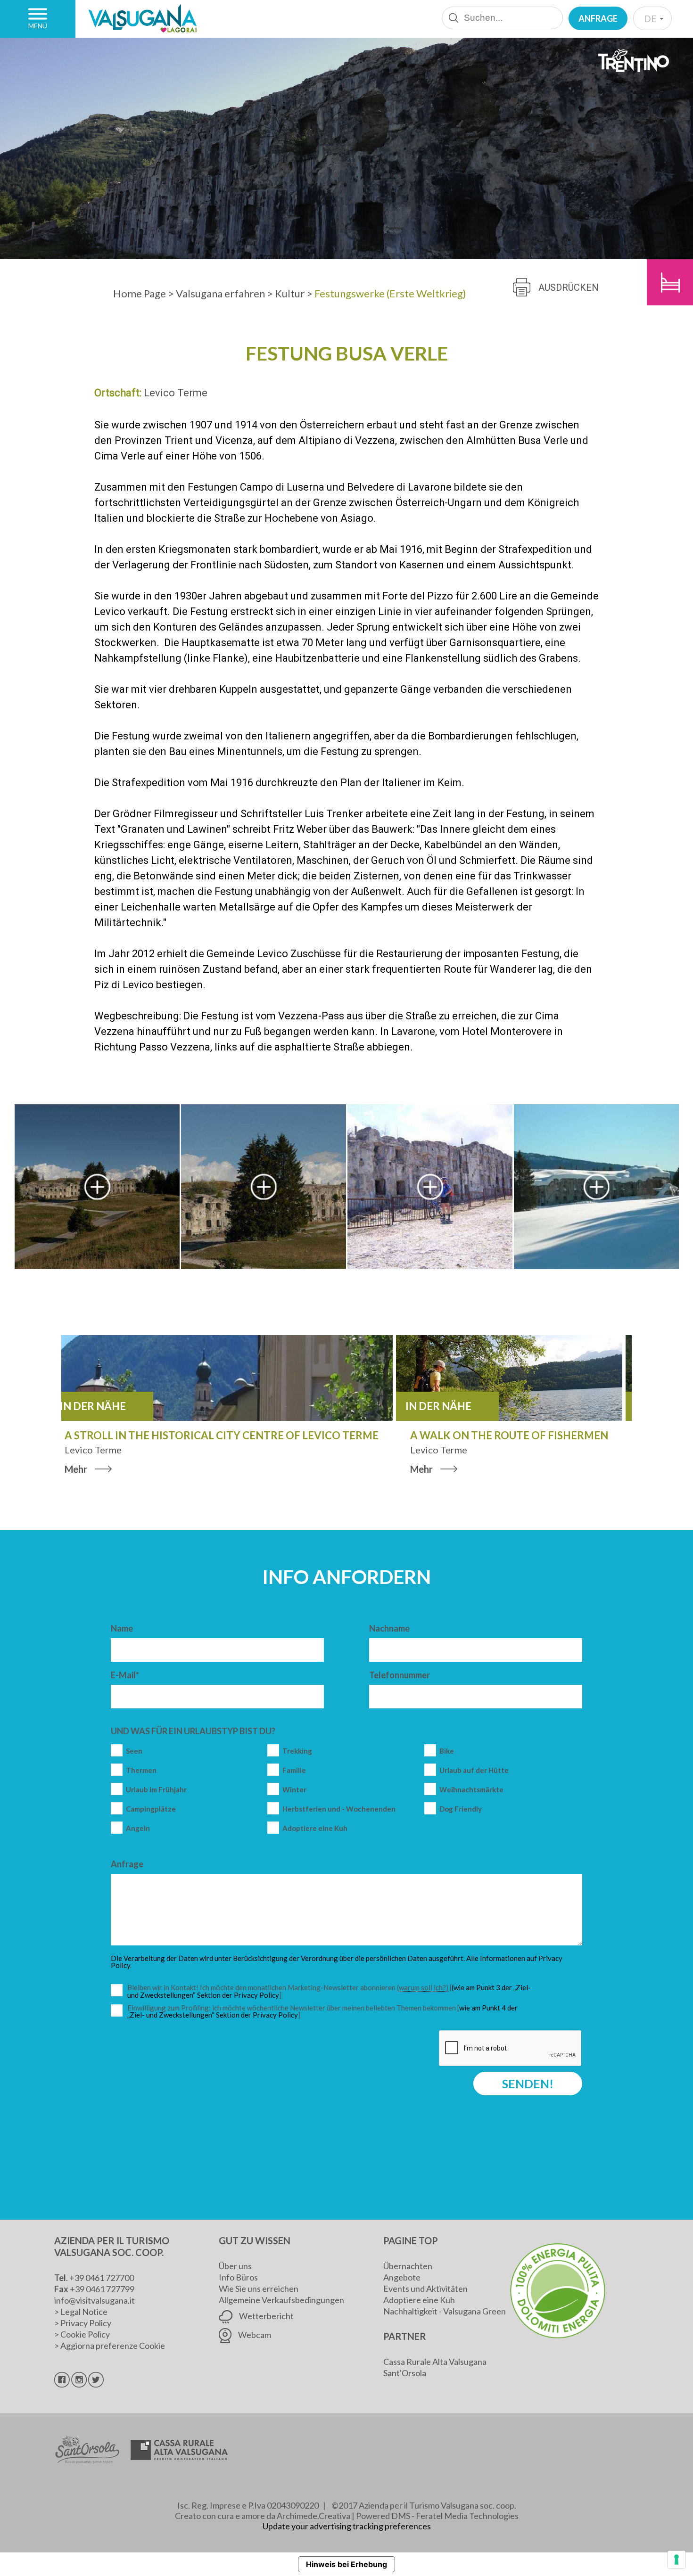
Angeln (138, 1828)
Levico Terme (176, 393)
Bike (447, 1751)
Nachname (389, 1628)
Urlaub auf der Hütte (474, 1770)
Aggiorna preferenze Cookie (113, 2346)
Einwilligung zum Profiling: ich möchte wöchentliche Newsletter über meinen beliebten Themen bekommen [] (322, 2012)
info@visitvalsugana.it (95, 2300)
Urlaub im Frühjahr (156, 1790)
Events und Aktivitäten (425, 2289)
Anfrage (598, 18)
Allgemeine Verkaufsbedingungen (281, 2300)
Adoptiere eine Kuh (315, 1828)
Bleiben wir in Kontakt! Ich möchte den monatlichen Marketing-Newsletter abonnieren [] (331, 1991)
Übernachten (408, 2266)
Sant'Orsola (405, 2373)
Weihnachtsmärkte (471, 1790)
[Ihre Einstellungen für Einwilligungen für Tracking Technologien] (676, 2560)
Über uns (235, 2266)
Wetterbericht (266, 2316)
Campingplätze (151, 1809)
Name (122, 1628)
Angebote (402, 2277)
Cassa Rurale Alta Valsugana (435, 2362)
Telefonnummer (400, 1675)
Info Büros (238, 2277)
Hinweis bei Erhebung (346, 2564)
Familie (294, 1770)
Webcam (254, 2335)
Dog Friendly (461, 1809)
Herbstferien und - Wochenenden (339, 1809)
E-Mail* (125, 1675)
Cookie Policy (85, 2334)
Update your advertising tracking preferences (347, 2526)
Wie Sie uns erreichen (259, 2289)
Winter (294, 1790)
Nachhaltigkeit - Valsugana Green (445, 2311)
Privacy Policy (86, 2323)
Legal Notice (84, 2312)
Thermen (141, 1770)
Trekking (297, 1751)
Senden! (528, 2084)
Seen (134, 1751)
